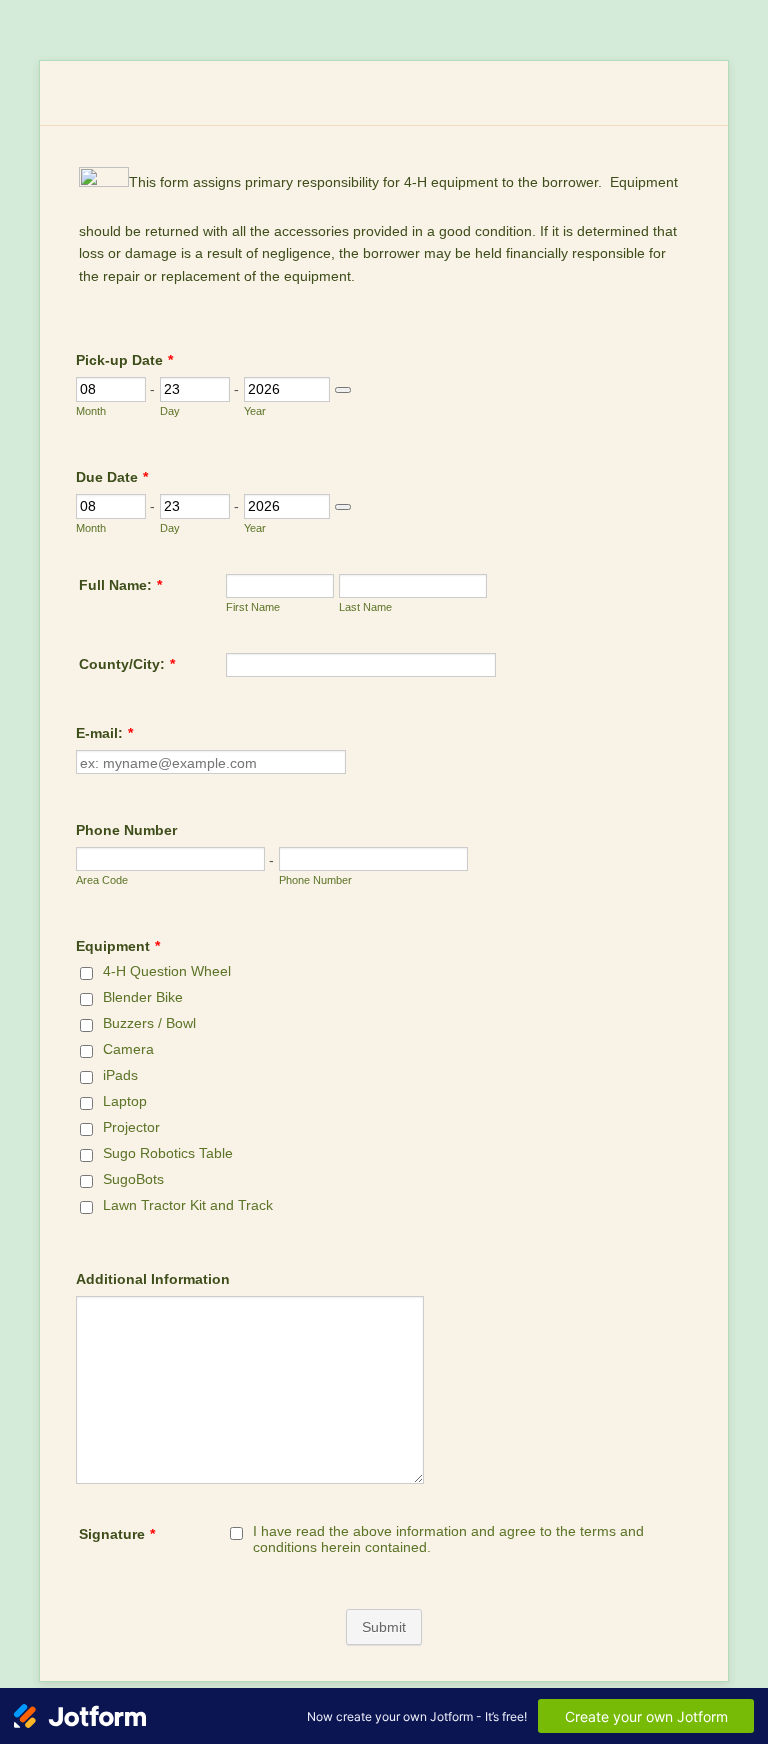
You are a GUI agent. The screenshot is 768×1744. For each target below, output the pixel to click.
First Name (253, 607)
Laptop (125, 1101)
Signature (117, 1534)
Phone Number (126, 830)
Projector (131, 1127)
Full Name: (120, 585)
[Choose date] (343, 390)
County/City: (127, 664)
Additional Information (153, 1279)
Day (170, 411)
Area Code (102, 880)
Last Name (365, 607)
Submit (384, 1627)
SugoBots (133, 1179)
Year (255, 411)
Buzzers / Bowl (149, 1023)
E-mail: (104, 733)
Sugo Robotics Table (168, 1153)
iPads (120, 1075)
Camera (128, 1049)
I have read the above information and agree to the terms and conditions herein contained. (448, 1539)
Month (91, 411)
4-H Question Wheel (167, 971)
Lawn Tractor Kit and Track (188, 1205)
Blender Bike (143, 997)
